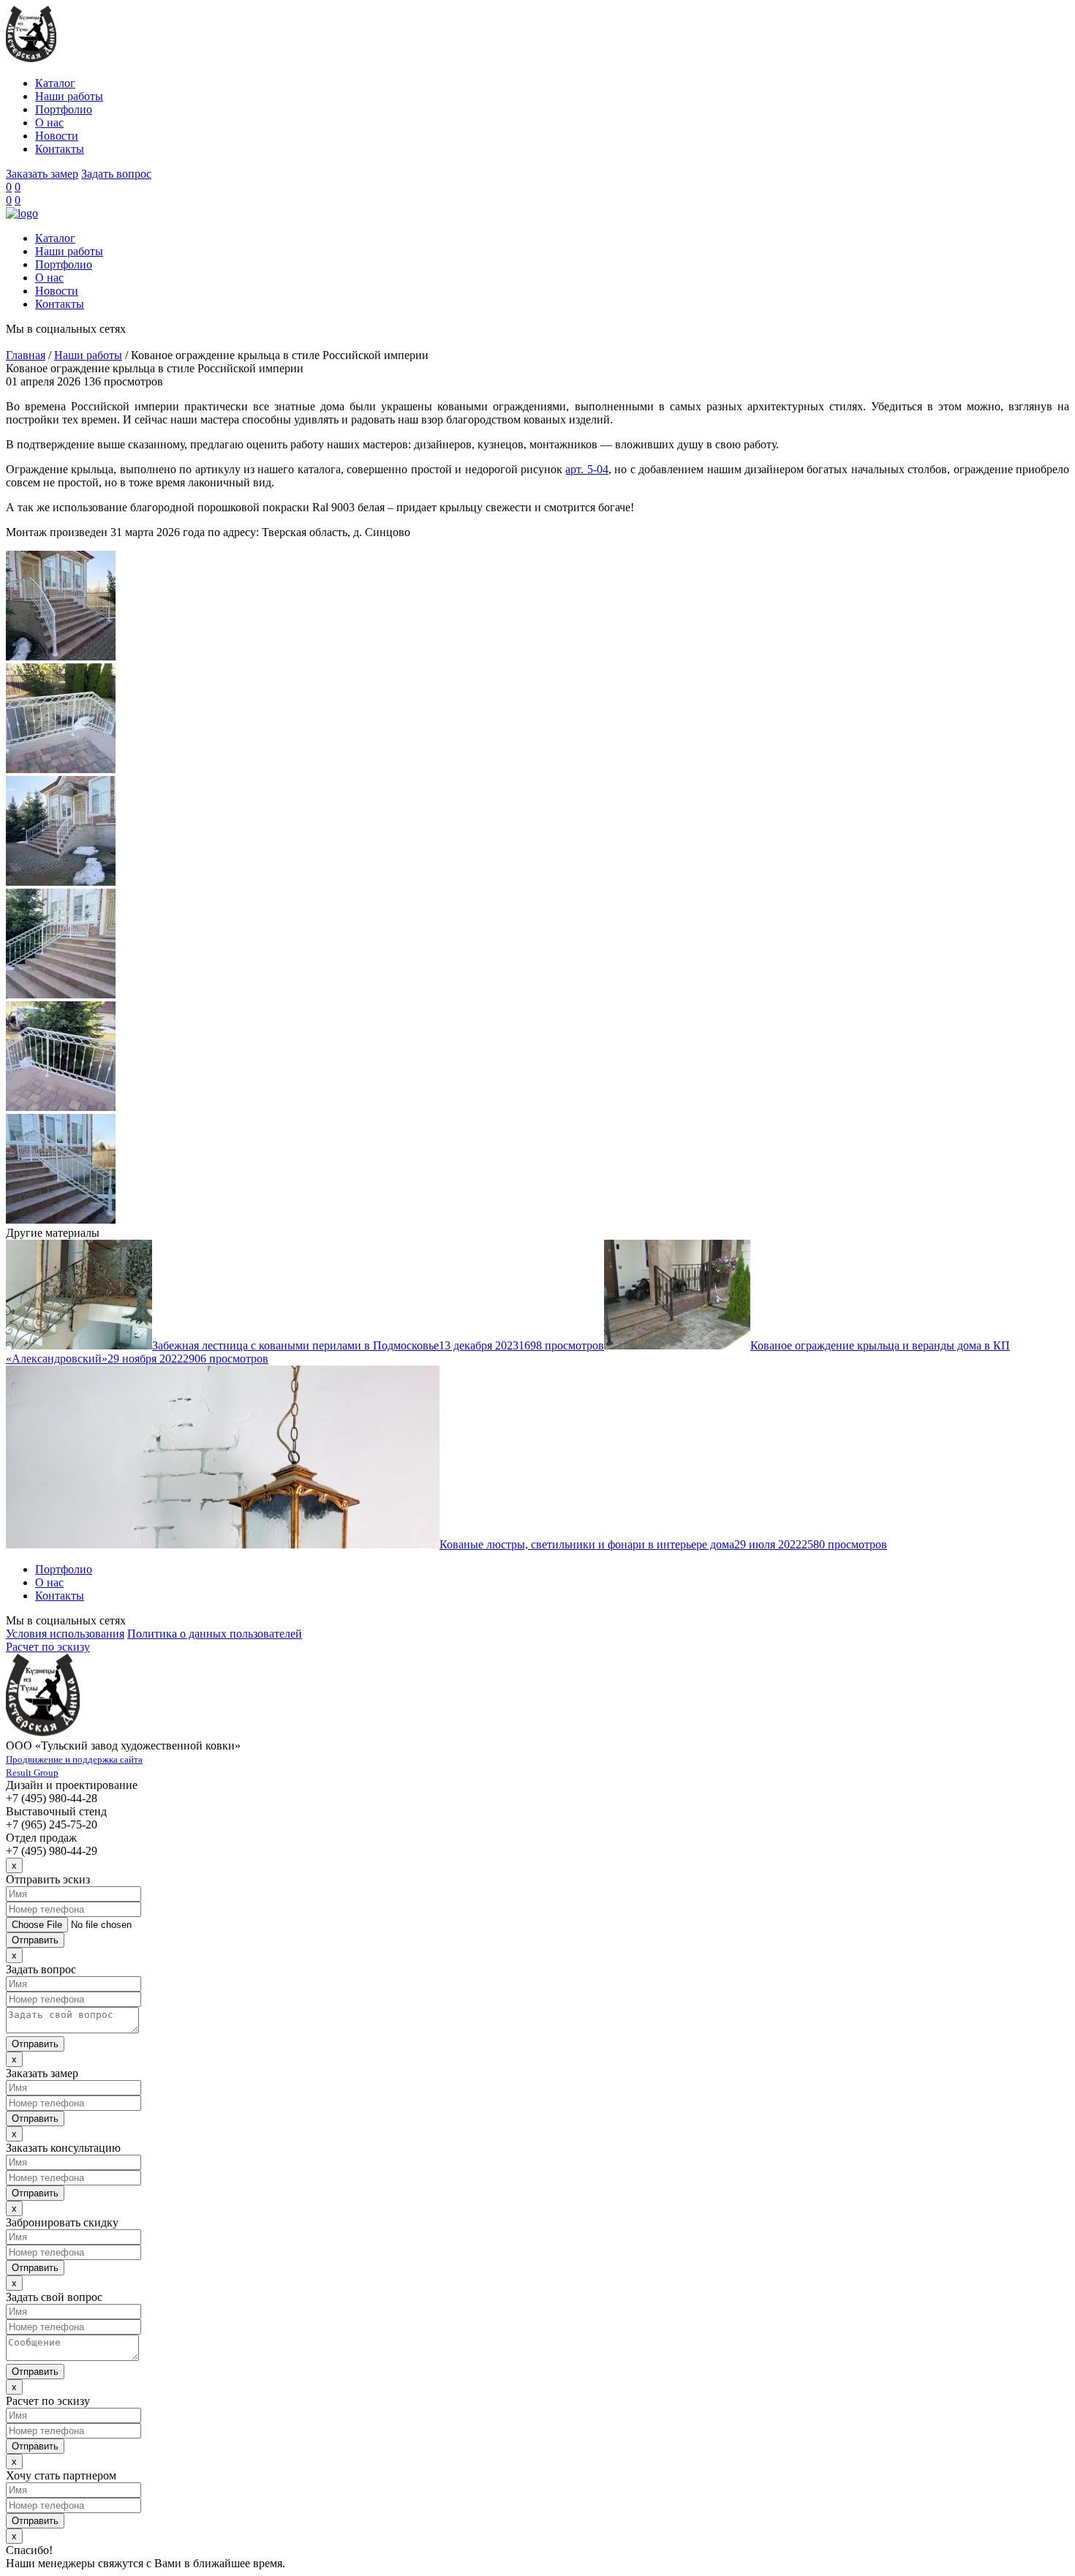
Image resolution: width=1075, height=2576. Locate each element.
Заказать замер (42, 174)
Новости (57, 136)
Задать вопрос (116, 174)
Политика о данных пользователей (215, 1634)
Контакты (60, 149)
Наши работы (69, 96)
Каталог (55, 83)
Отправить (35, 1940)
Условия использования (65, 1634)
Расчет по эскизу (48, 1647)
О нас (49, 123)
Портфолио (64, 109)
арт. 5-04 (586, 469)
